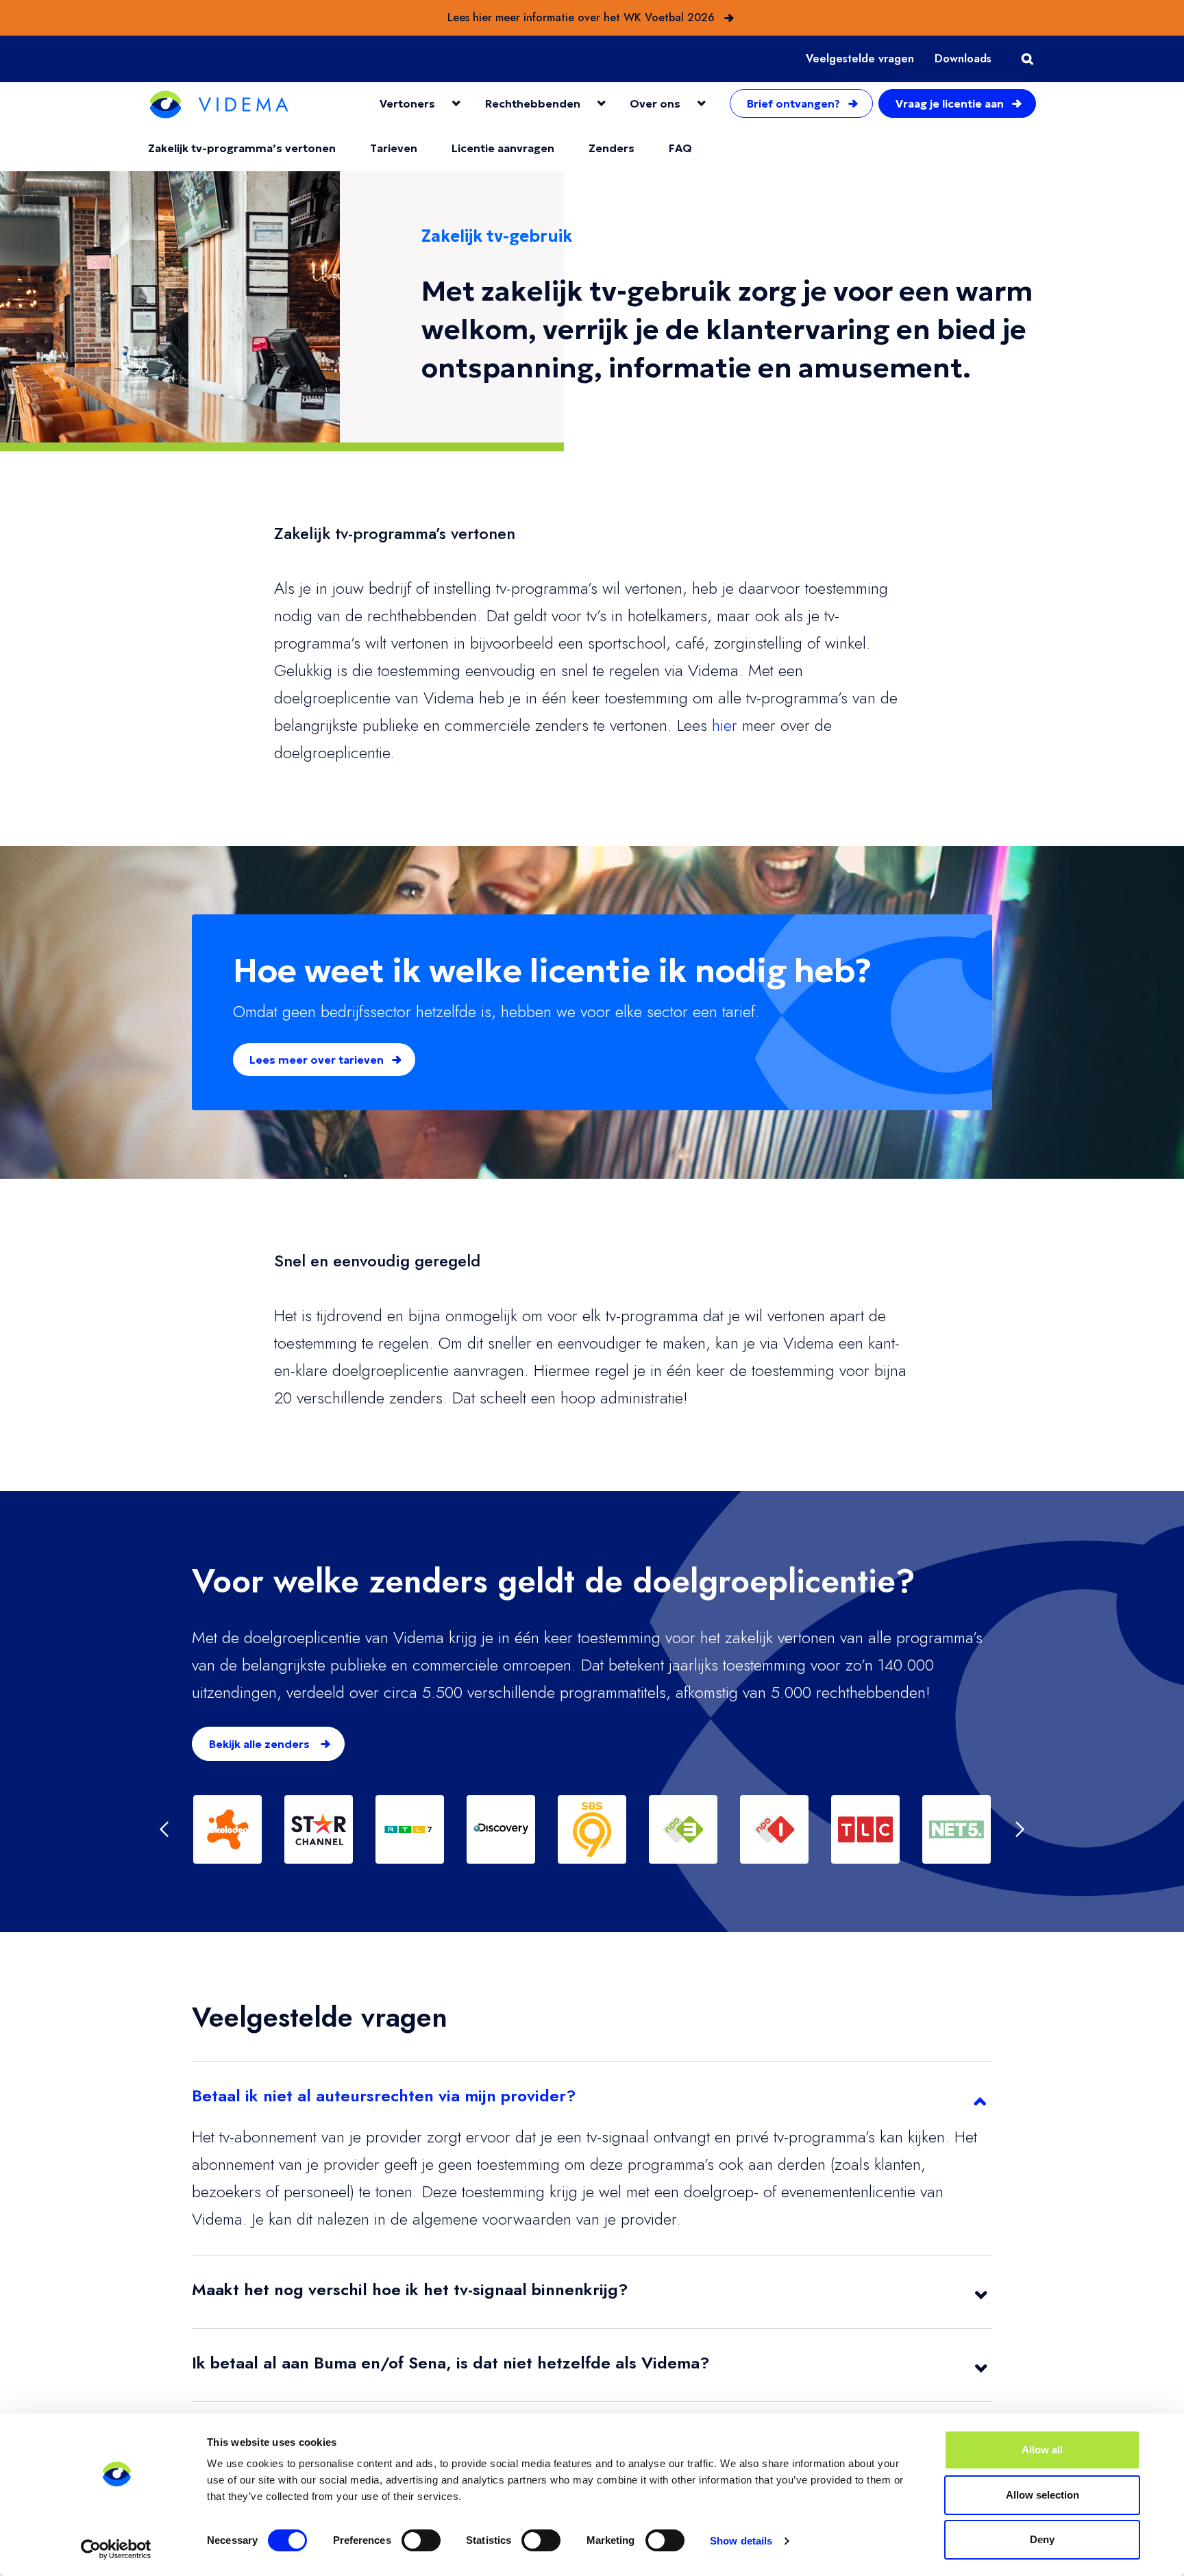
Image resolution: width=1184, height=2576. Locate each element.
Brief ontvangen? (793, 103)
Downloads (963, 59)
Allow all (1042, 2450)
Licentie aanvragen (503, 148)
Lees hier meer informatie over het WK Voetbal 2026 (581, 17)
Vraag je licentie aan (950, 103)
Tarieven (394, 148)
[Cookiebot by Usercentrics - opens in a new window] (116, 2549)
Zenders (612, 148)
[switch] (421, 2540)
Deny (1042, 2539)
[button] (164, 1829)
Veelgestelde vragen (860, 59)
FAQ (680, 148)
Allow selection (1043, 2495)
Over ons (655, 103)
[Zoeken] (1024, 59)
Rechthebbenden (533, 103)
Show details (741, 2541)
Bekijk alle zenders (261, 1744)
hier (725, 725)
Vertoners (407, 103)
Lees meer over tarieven (318, 1060)
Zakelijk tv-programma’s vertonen (242, 148)
